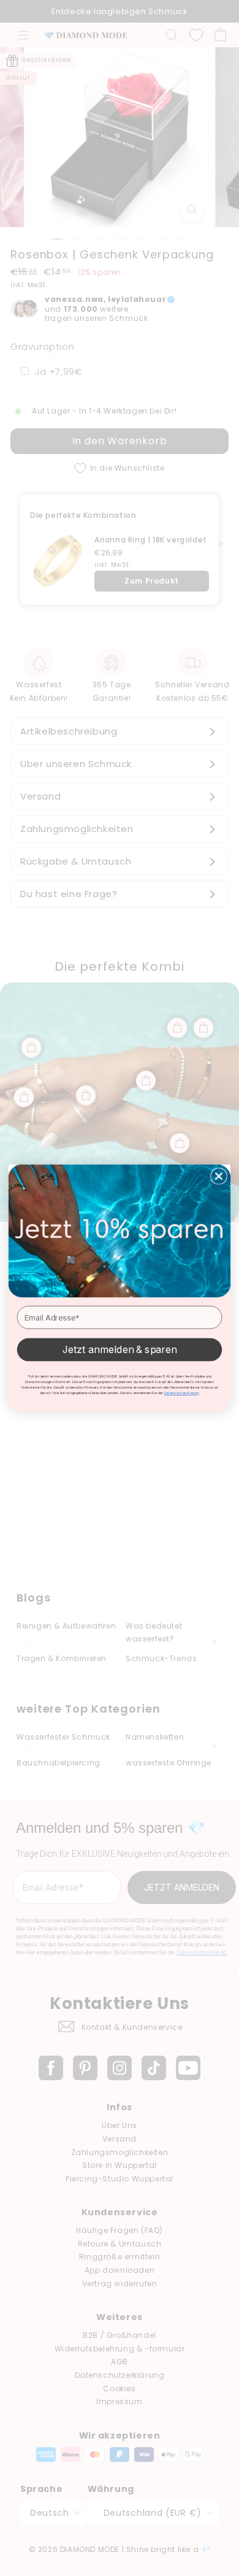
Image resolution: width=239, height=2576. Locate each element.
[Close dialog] (219, 1176)
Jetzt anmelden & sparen (120, 1350)
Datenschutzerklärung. (182, 1393)
